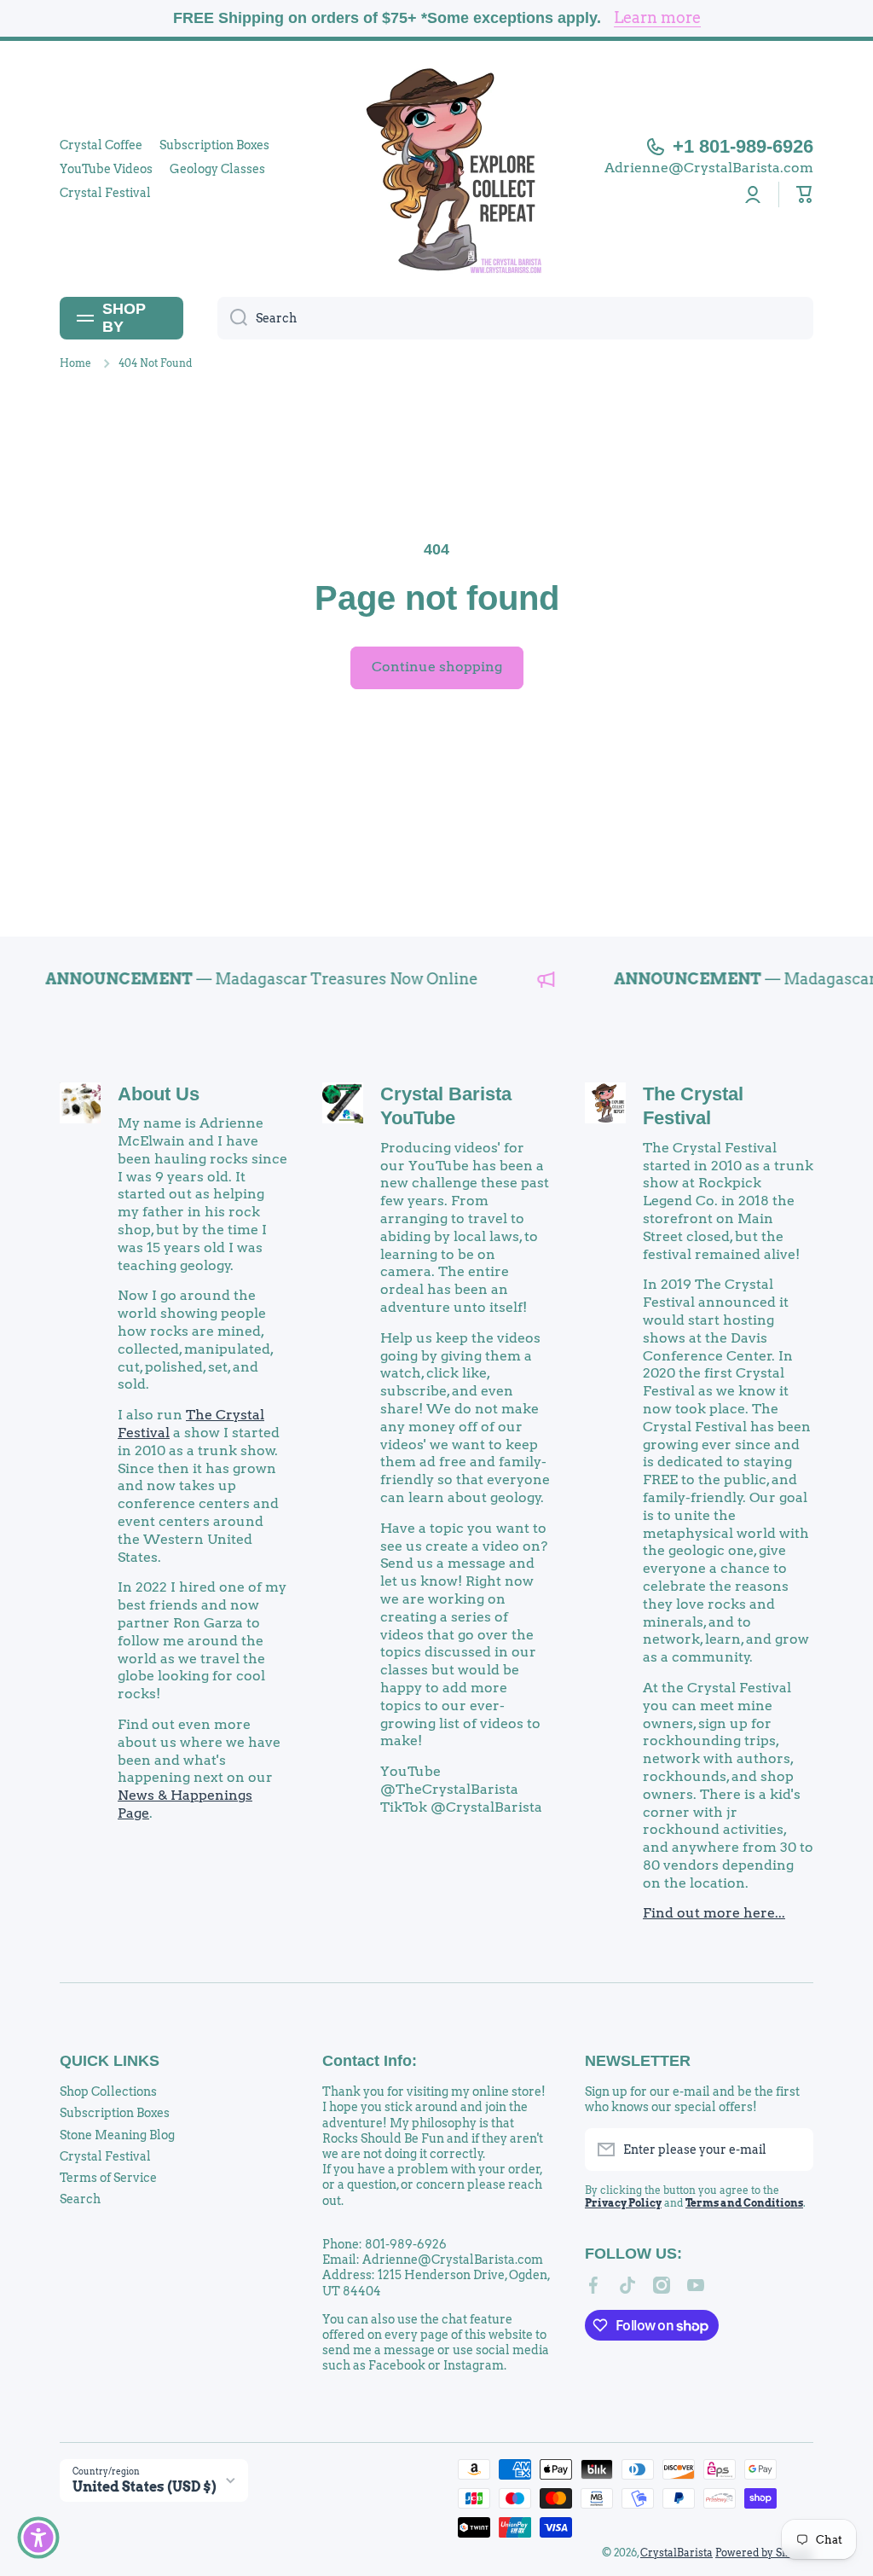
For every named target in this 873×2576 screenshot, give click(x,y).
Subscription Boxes (115, 2113)
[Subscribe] (792, 2150)
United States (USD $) (145, 2487)
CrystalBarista (676, 2553)
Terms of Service (108, 2178)
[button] (805, 194)
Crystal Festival (105, 2156)
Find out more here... (714, 1913)
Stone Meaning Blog (117, 2135)
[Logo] (436, 169)
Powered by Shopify (764, 2553)
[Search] (232, 318)
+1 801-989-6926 (743, 146)
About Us (159, 1094)
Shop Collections (108, 2092)
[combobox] (515, 318)
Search (80, 2199)
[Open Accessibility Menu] (38, 2538)
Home (75, 363)
